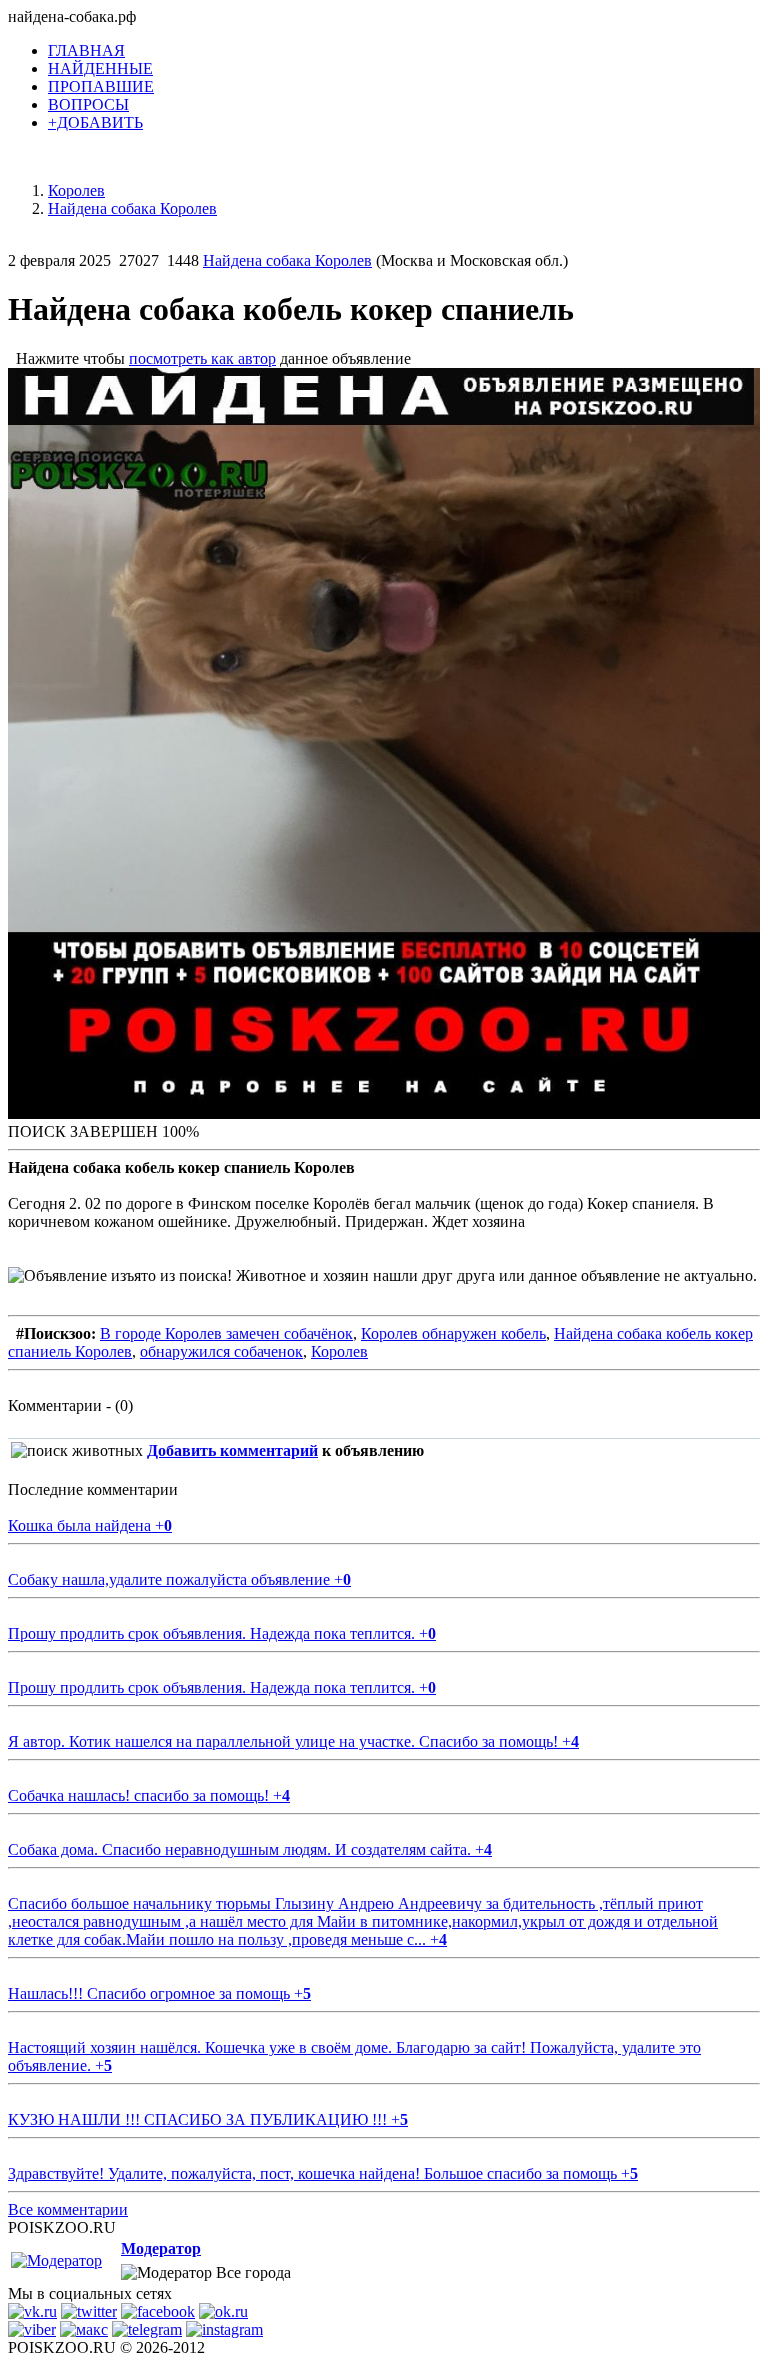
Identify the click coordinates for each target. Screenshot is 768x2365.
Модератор (161, 2248)
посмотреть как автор (202, 358)
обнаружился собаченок (221, 1351)
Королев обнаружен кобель (453, 1333)
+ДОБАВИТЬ (95, 122)
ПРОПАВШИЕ (101, 86)
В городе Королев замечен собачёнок (226, 1333)
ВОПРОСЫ (88, 104)
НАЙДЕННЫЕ (100, 68)
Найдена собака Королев (287, 260)
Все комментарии (68, 2209)
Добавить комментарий (232, 1450)
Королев (339, 1351)
